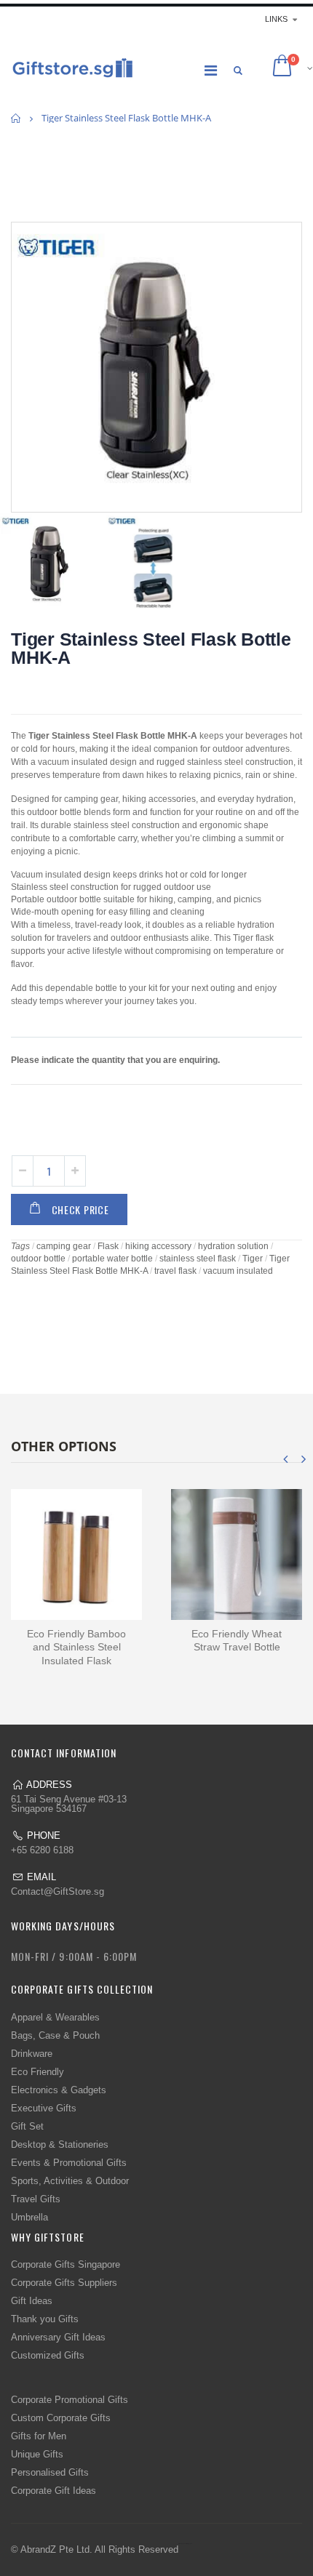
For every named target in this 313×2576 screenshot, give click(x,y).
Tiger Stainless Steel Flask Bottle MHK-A (151, 648)
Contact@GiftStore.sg (58, 1891)
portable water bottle (112, 1259)
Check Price (80, 1209)
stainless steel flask (198, 1259)
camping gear (64, 1246)
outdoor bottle (38, 1259)
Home (16, 118)
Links (276, 19)
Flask (108, 1246)
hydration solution (233, 1246)
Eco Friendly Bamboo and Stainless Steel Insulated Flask (76, 1648)
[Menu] (211, 71)
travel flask (175, 1271)
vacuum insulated (238, 1271)
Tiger (253, 1259)
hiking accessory (158, 1246)
